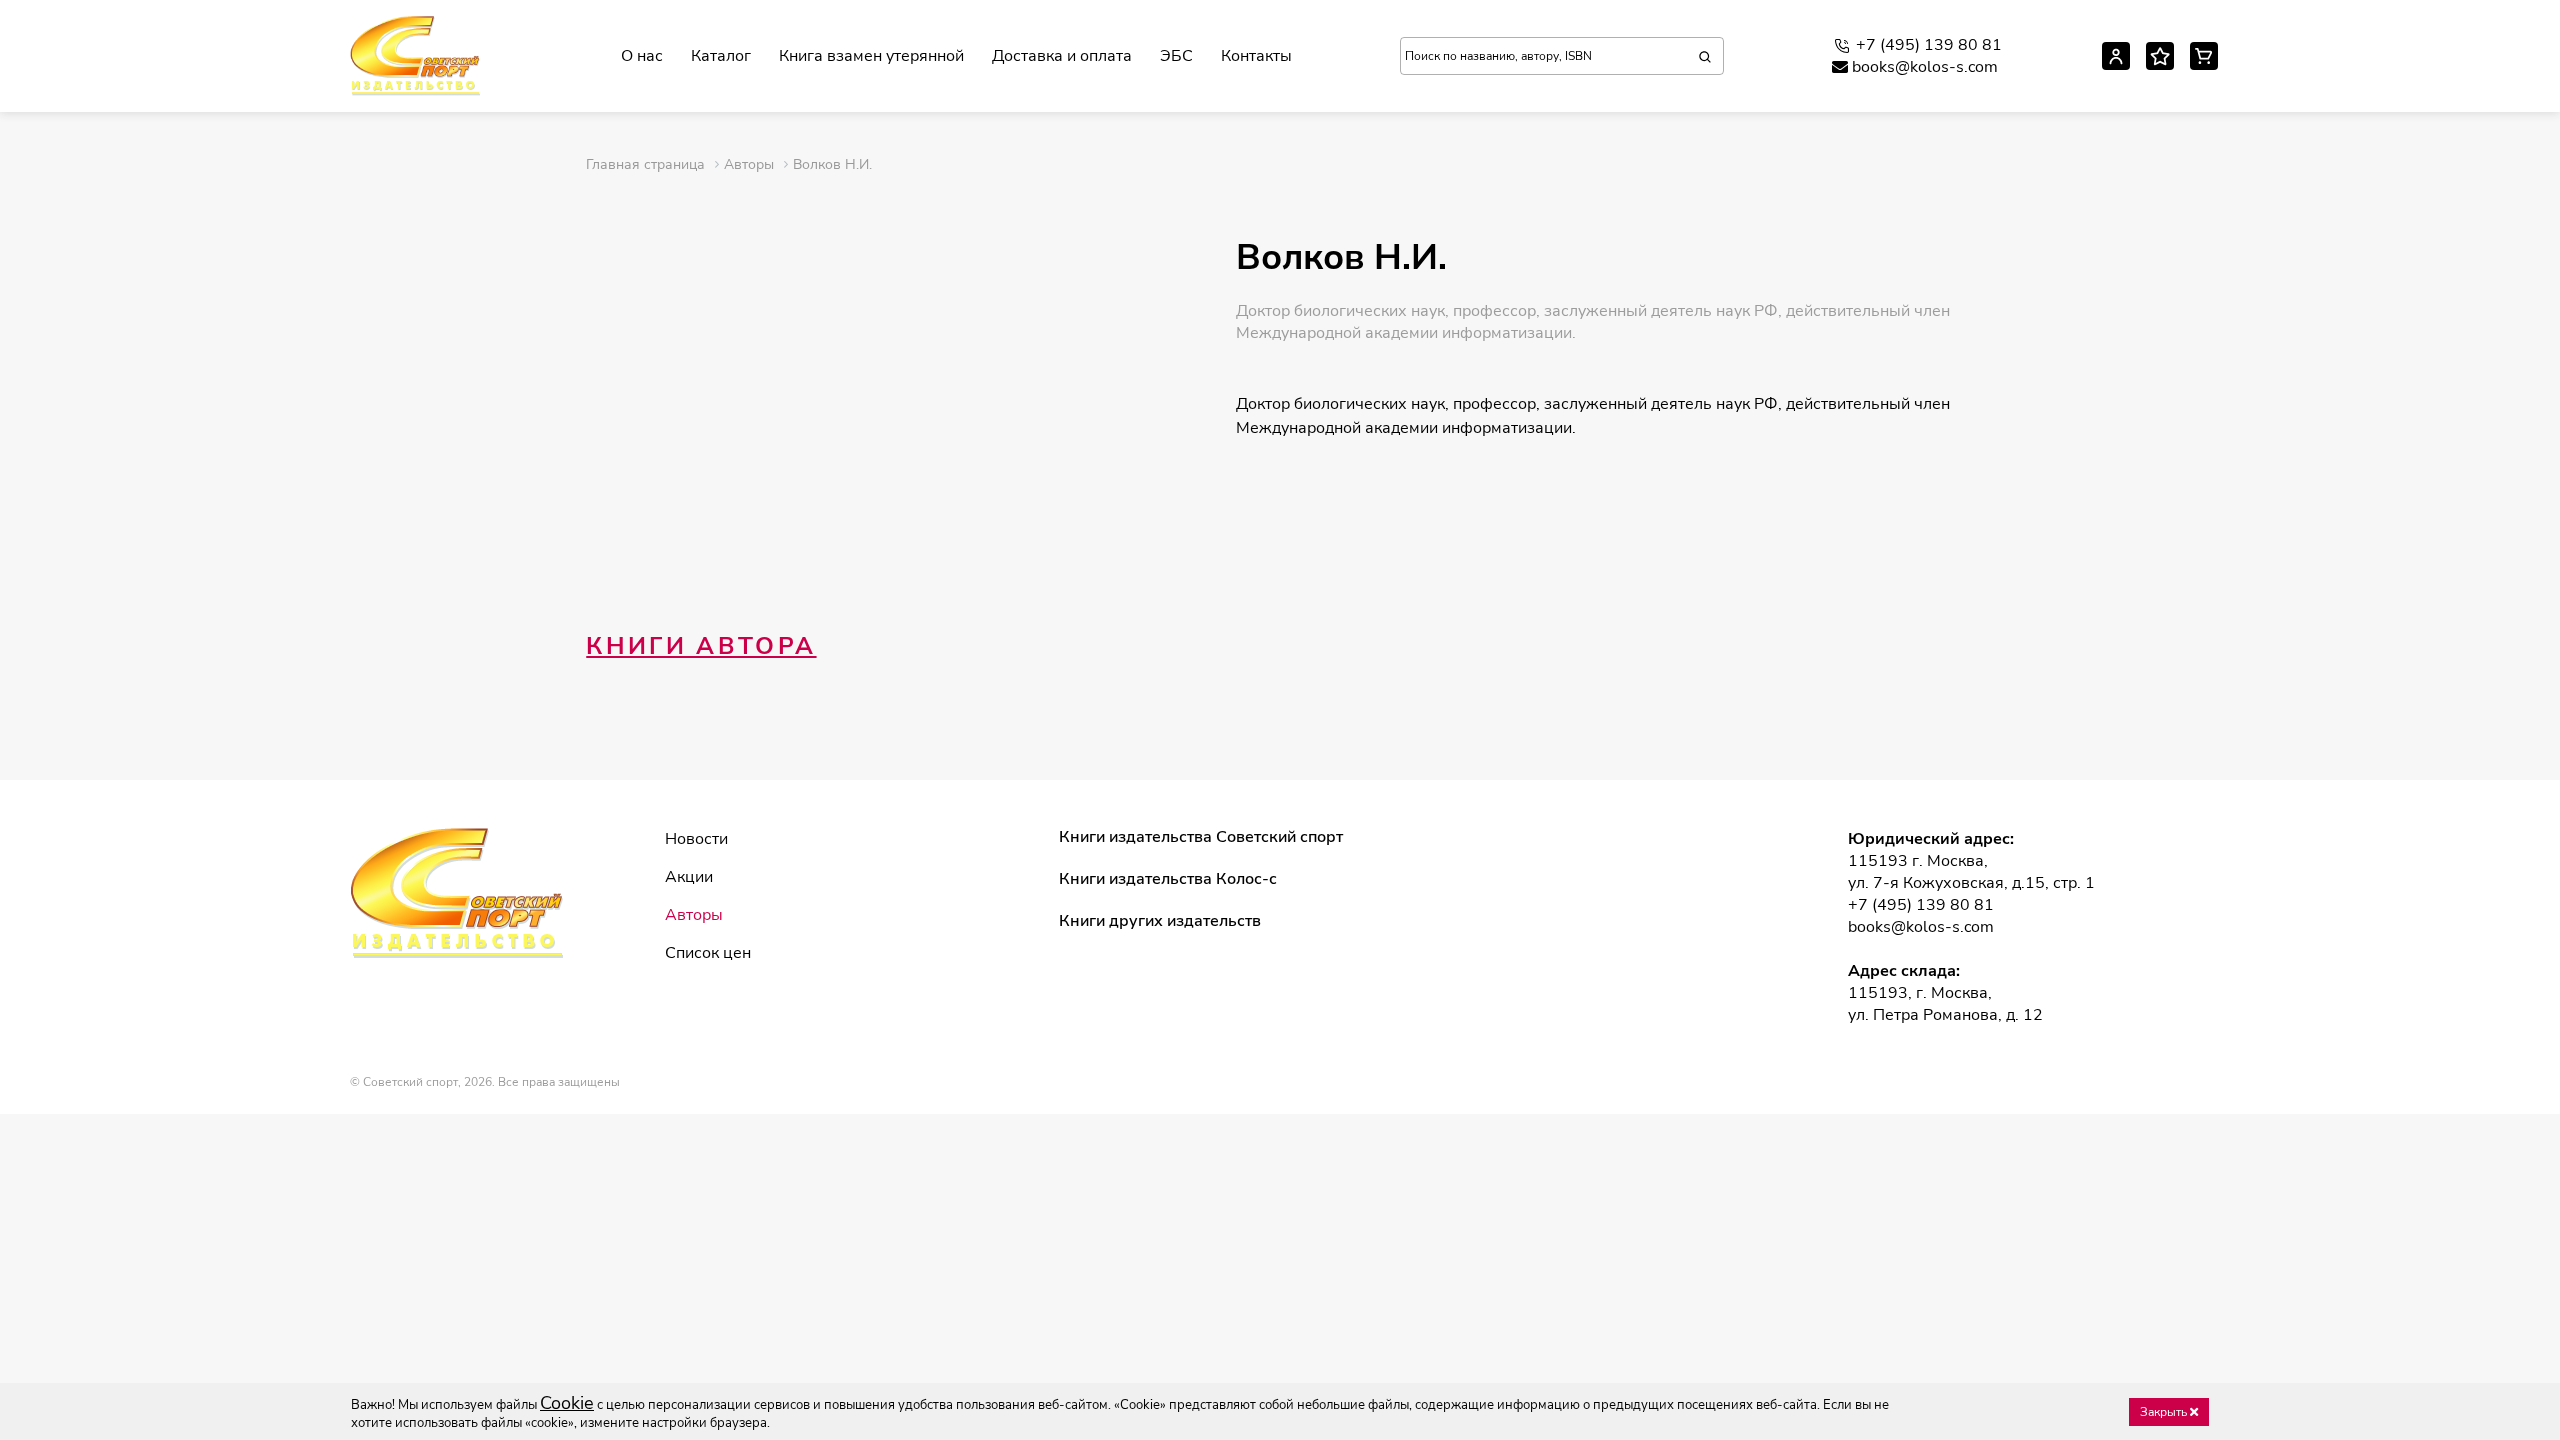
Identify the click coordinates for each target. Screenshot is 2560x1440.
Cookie (567, 1403)
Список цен (708, 953)
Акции (689, 877)
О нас (642, 56)
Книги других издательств (1160, 921)
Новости (696, 839)
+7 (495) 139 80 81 (1929, 45)
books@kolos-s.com (1925, 67)
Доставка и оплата (1062, 56)
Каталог (721, 56)
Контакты (1256, 56)
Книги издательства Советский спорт (1201, 837)
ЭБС (1176, 56)
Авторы (694, 915)
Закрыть (2165, 1412)
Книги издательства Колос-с (1168, 879)
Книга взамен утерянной (871, 56)
